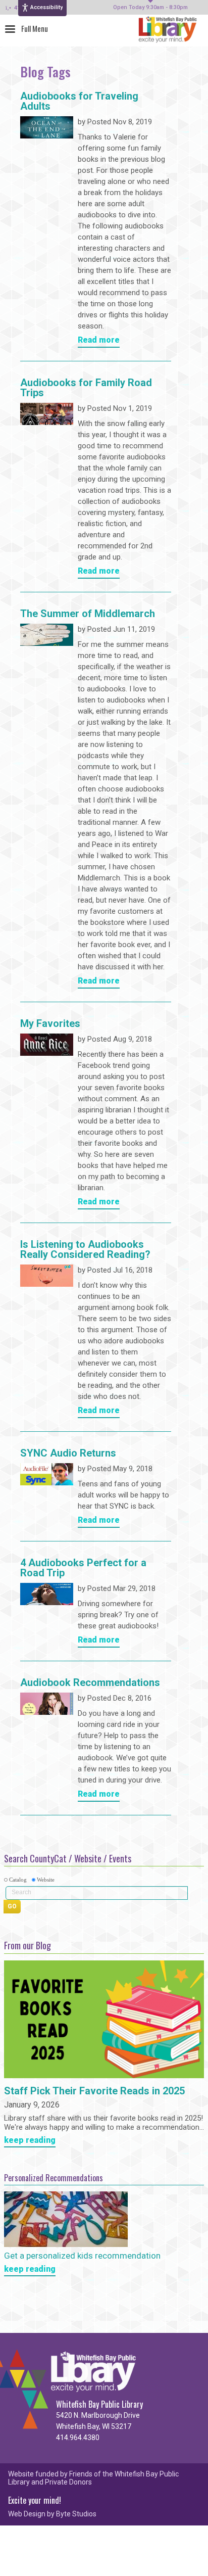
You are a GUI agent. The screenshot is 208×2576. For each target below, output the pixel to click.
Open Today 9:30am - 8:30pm (150, 8)
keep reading (30, 2141)
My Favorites (50, 1024)
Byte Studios (76, 2514)
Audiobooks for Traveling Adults (79, 102)
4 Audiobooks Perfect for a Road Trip (83, 1568)
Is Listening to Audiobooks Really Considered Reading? (85, 1250)
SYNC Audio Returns (68, 1454)
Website (46, 1880)
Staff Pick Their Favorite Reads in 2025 (94, 2091)
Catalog (18, 1880)
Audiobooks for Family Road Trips (86, 388)
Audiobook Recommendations (90, 1683)
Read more (99, 340)
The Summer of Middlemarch (88, 614)
